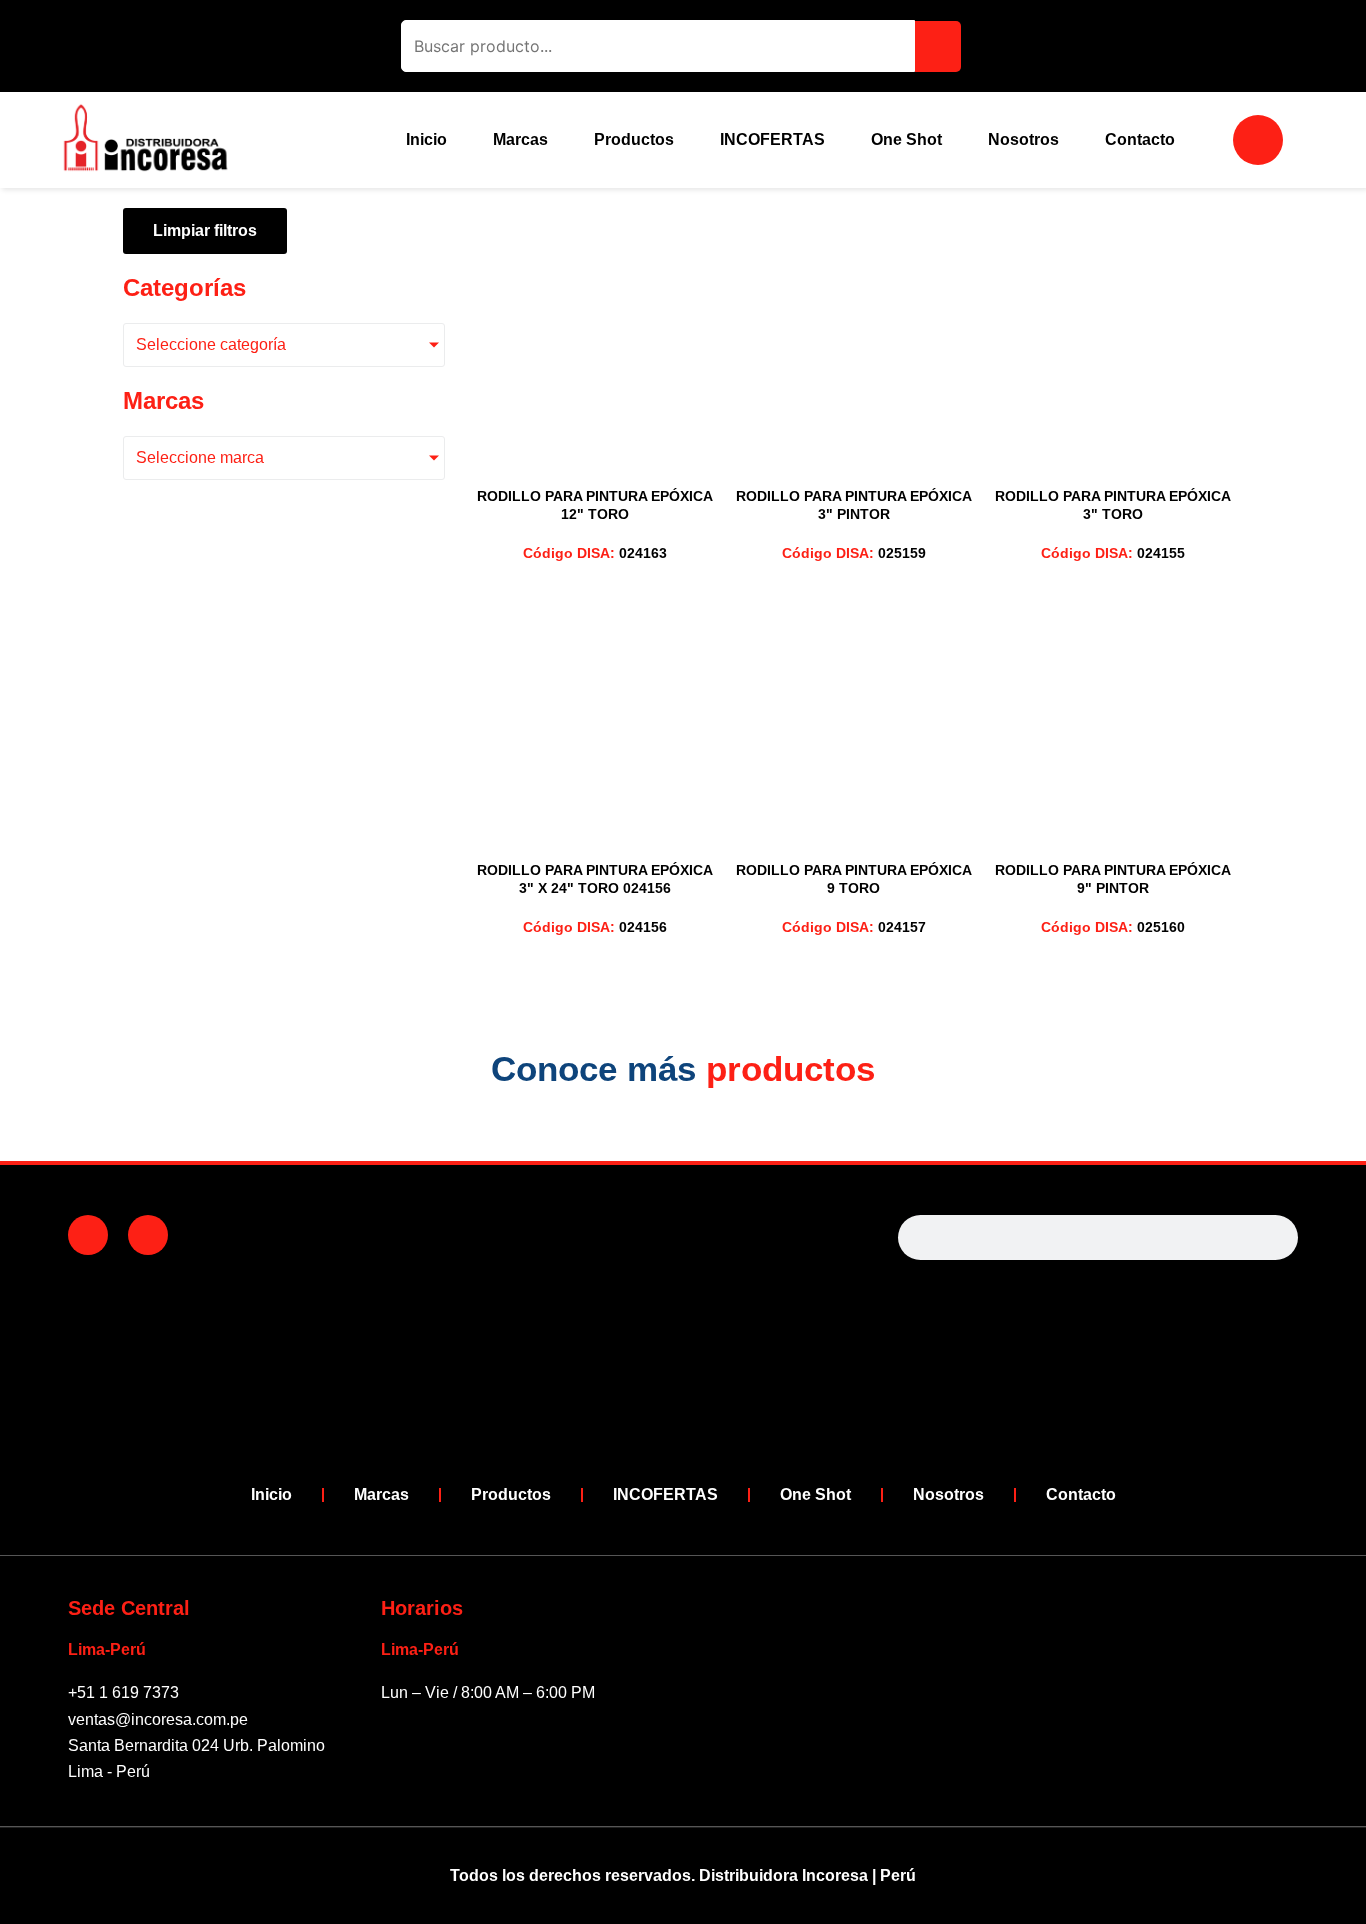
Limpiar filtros (205, 230)
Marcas (520, 139)
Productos (634, 139)
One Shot (906, 139)
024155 (1113, 553)
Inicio (426, 139)
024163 (595, 553)
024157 (854, 927)
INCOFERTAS (772, 139)
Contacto (1140, 139)
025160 (1113, 927)
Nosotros (1023, 139)
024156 (595, 927)
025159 (854, 553)
